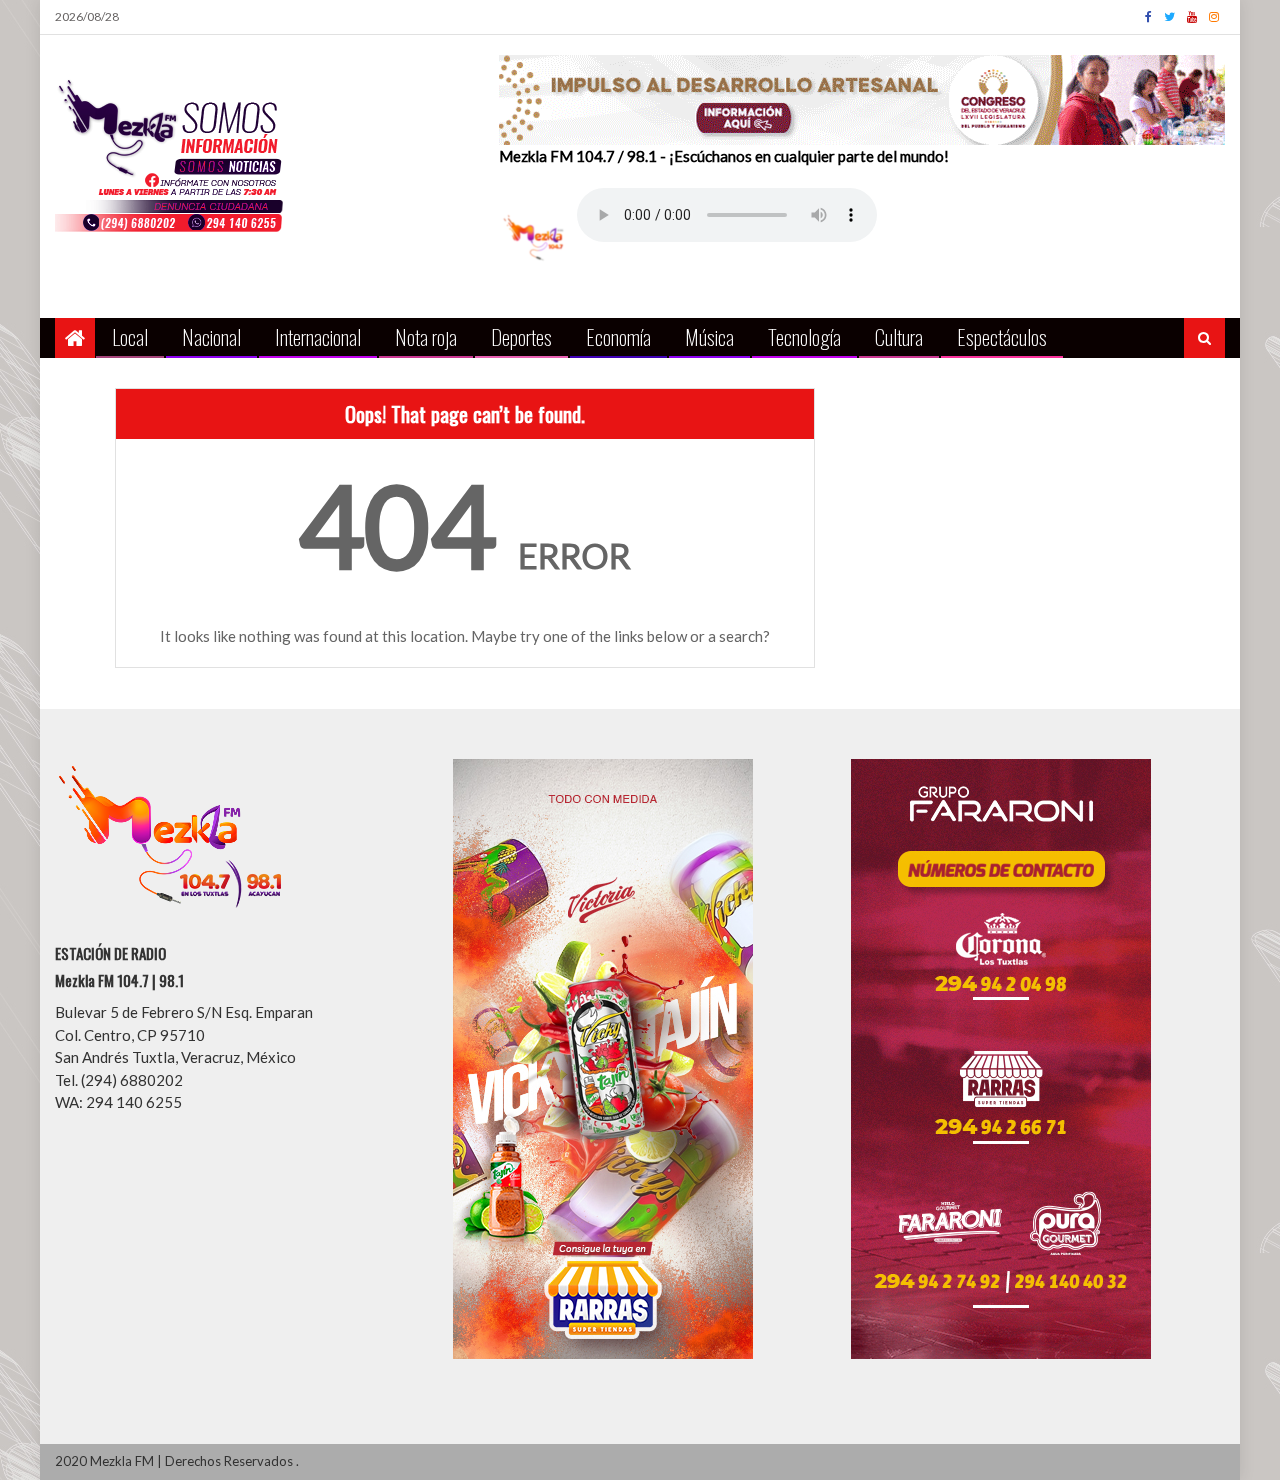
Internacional (318, 336)
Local (130, 336)
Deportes (521, 336)
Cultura (899, 336)
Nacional (211, 336)
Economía (618, 336)
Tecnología (804, 336)
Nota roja (426, 336)
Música (709, 336)
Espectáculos (1002, 336)
